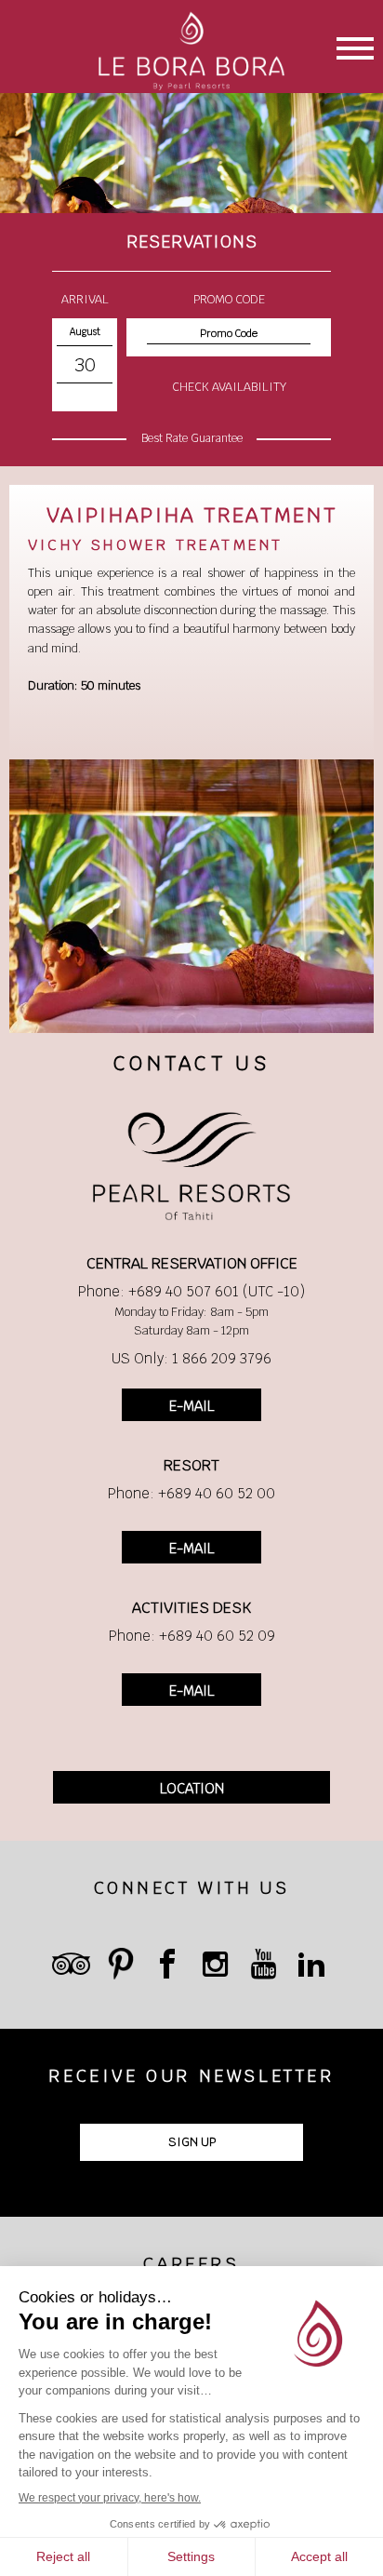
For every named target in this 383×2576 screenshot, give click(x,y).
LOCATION (192, 1788)
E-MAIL (191, 1406)
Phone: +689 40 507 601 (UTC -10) (191, 1291)
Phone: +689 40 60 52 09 (192, 1636)
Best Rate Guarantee (192, 438)
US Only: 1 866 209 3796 (191, 1358)
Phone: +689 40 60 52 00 (191, 1493)
